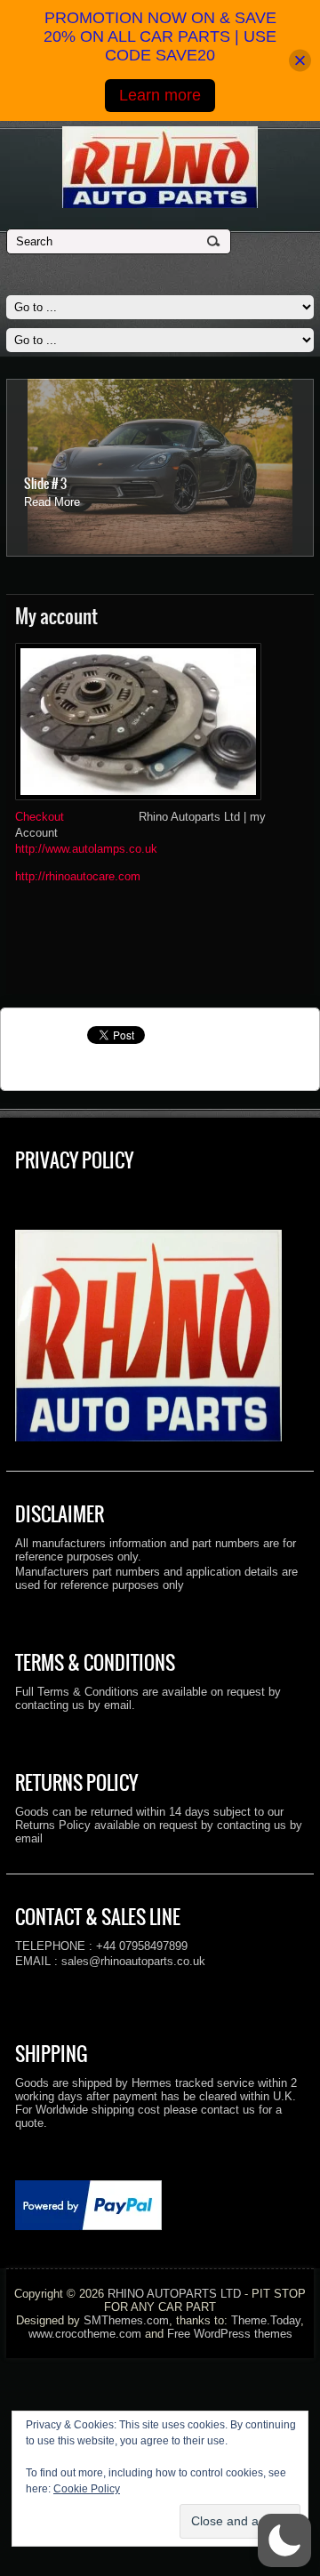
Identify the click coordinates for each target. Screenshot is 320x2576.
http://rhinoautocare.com (78, 876)
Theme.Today (266, 2320)
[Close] (300, 61)
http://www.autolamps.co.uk (86, 849)
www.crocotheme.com (85, 2334)
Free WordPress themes (230, 2334)
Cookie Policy (87, 2489)
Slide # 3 (45, 484)
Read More (52, 502)
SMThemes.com (126, 2320)
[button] (284, 2540)
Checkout (41, 817)
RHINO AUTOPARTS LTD (174, 2294)
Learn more (160, 95)
